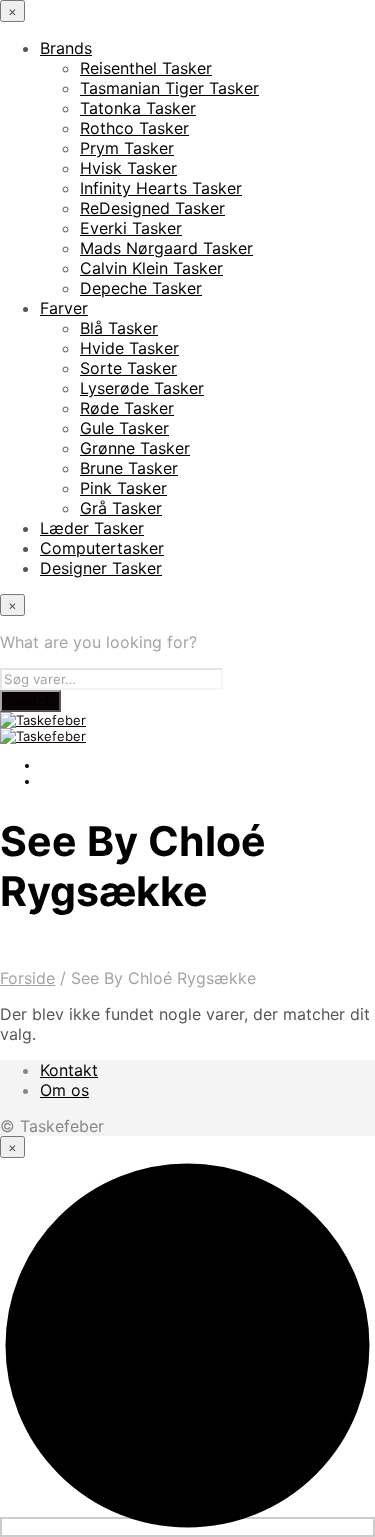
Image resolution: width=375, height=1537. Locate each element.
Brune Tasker (129, 468)
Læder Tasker (92, 528)
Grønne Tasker (135, 448)
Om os (64, 1090)
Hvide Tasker (129, 348)
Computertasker (102, 548)
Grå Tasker (121, 508)
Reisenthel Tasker (146, 68)
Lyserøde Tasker (142, 388)
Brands (66, 48)
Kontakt (69, 1070)
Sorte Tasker (128, 368)
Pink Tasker (123, 488)
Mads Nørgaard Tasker (166, 248)
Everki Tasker (131, 228)
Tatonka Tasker (138, 108)
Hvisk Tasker (128, 168)
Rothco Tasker (134, 128)
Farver (64, 308)
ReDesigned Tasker (152, 208)
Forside (27, 978)
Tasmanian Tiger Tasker (169, 88)
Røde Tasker (127, 408)
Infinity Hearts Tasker (161, 188)
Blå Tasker (119, 328)
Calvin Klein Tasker (151, 268)
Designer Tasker (101, 568)
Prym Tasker (127, 148)
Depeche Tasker (141, 288)
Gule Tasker (124, 428)
